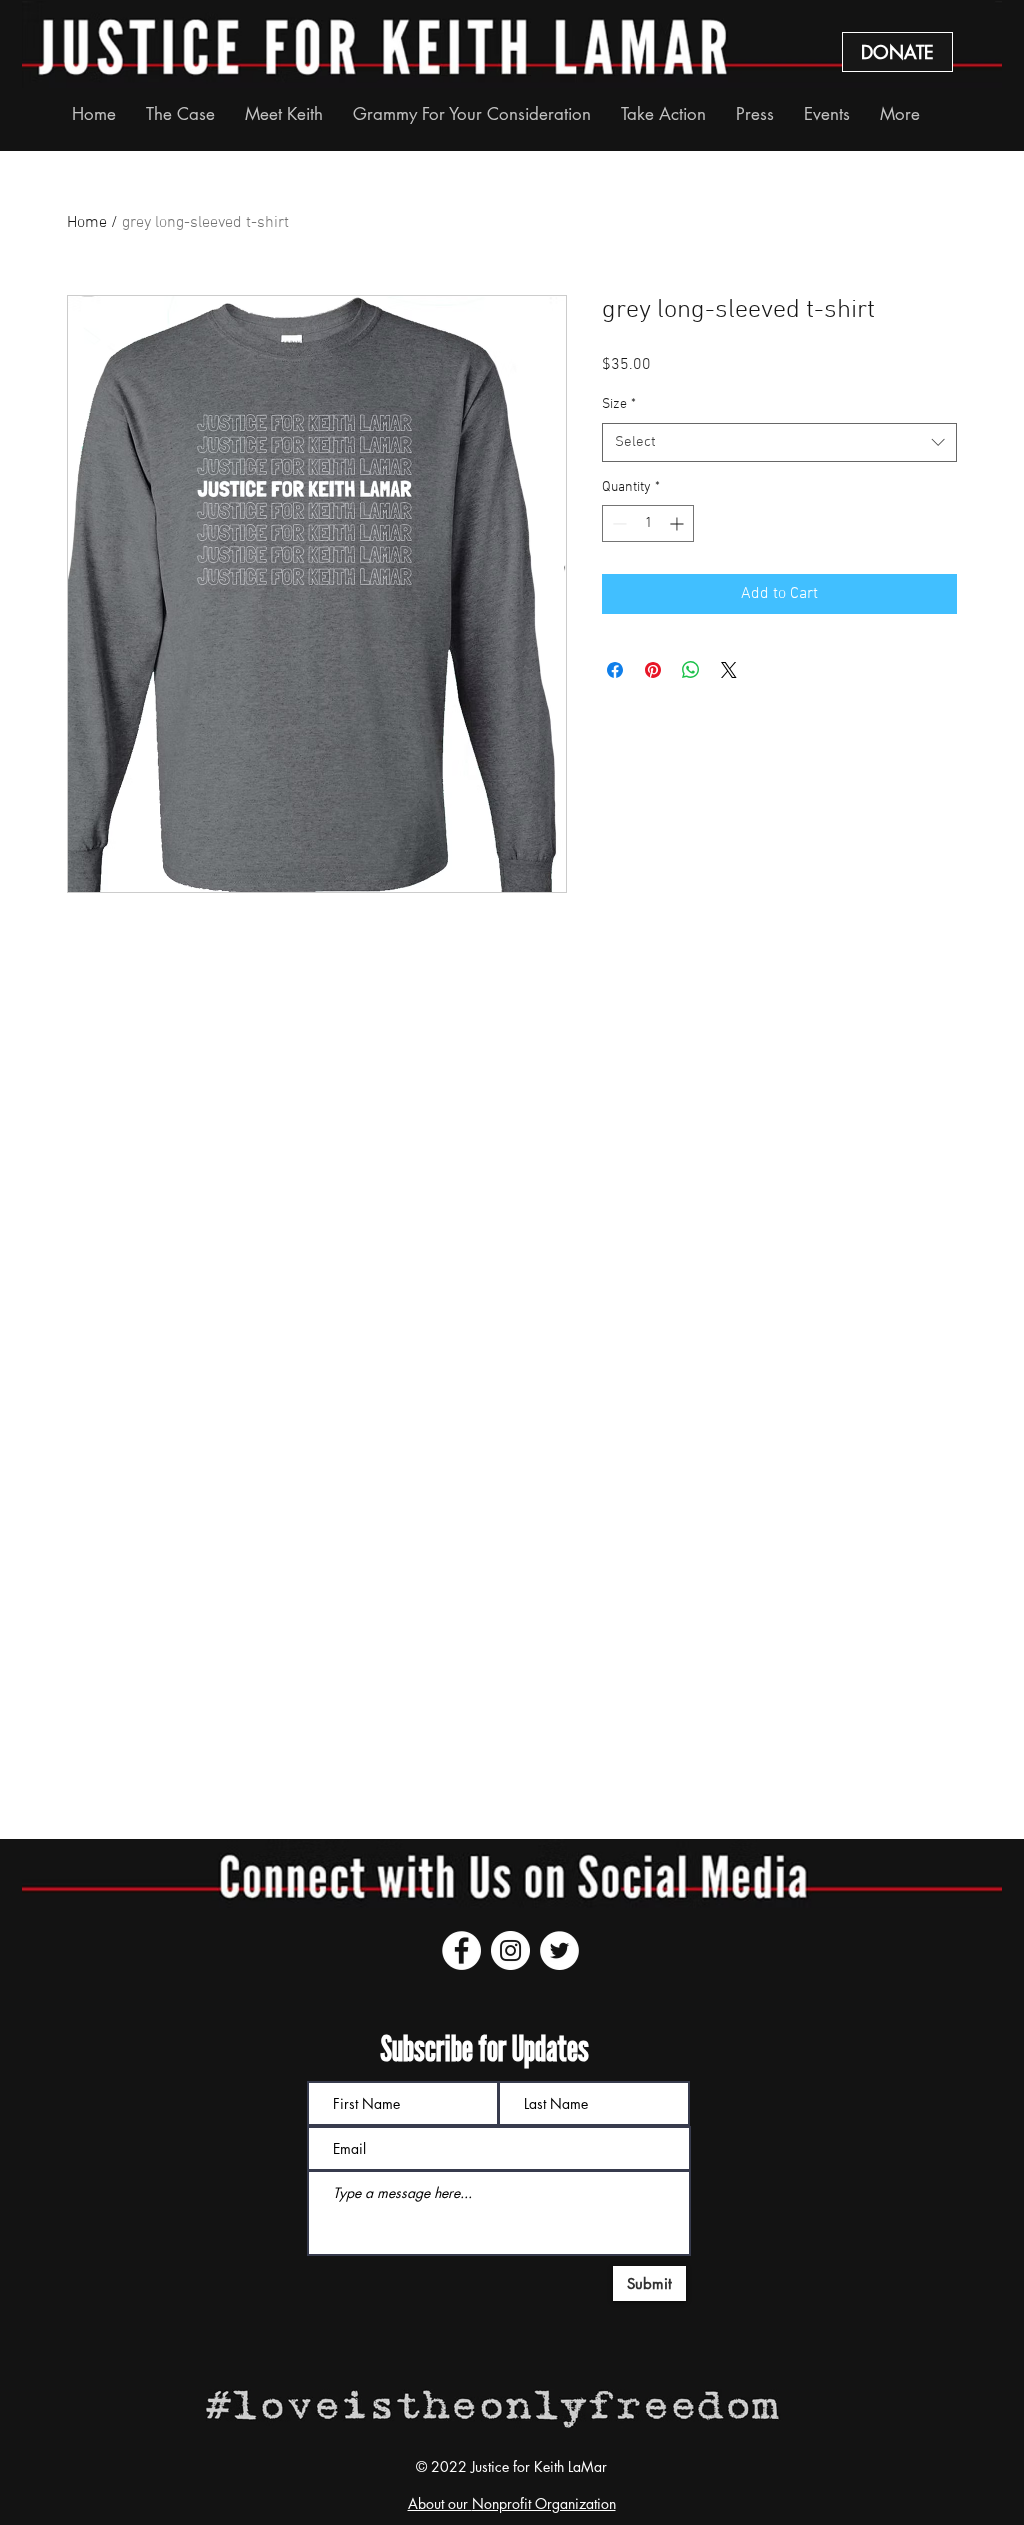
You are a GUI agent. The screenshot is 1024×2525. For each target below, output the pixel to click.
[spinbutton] (648, 523)
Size (619, 404)
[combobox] (779, 442)
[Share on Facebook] (615, 670)
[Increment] (678, 523)
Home (87, 223)
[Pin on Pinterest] (653, 670)
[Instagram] (510, 1950)
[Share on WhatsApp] (691, 670)
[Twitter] (559, 1950)
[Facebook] (461, 1950)
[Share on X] (729, 670)
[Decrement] (617, 523)
